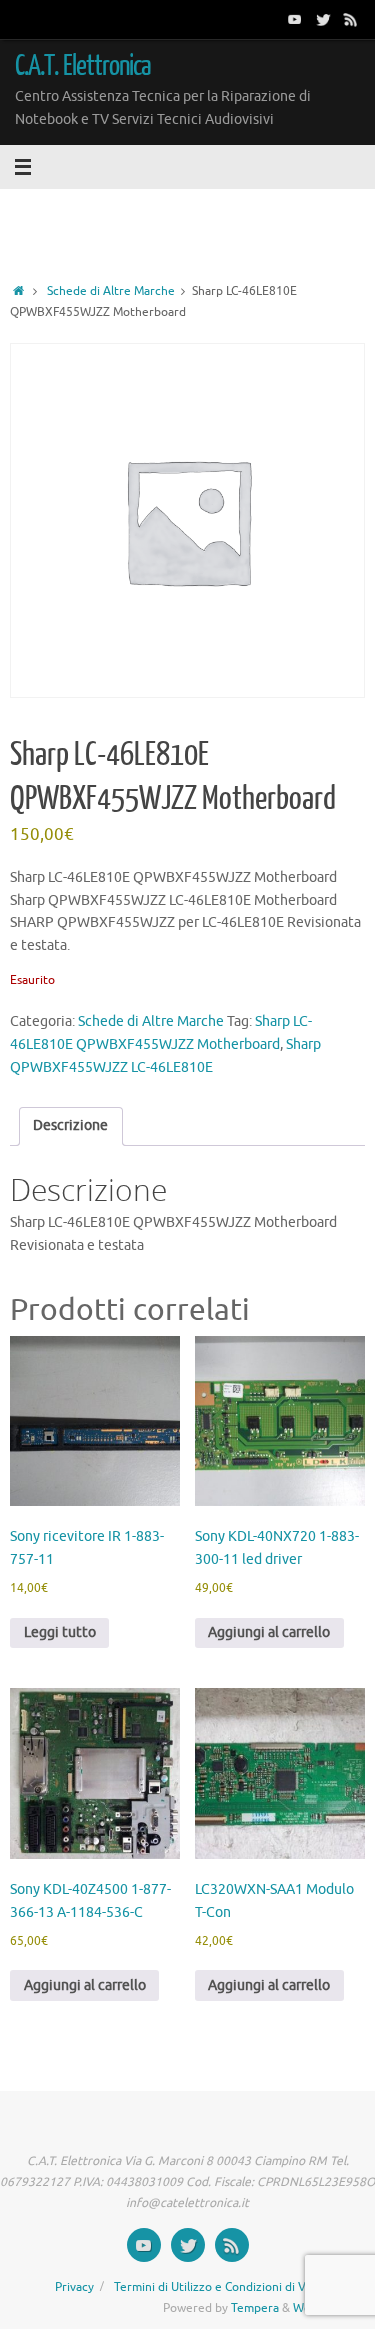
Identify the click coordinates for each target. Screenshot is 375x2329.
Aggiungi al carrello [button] (269, 1632)
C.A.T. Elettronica (83, 66)
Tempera (255, 2308)
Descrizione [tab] (70, 1125)
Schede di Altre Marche (111, 291)
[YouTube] (295, 19)
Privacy (74, 2287)
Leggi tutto (60, 1632)
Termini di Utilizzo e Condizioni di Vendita (227, 2287)
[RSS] (351, 19)
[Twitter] (323, 19)
